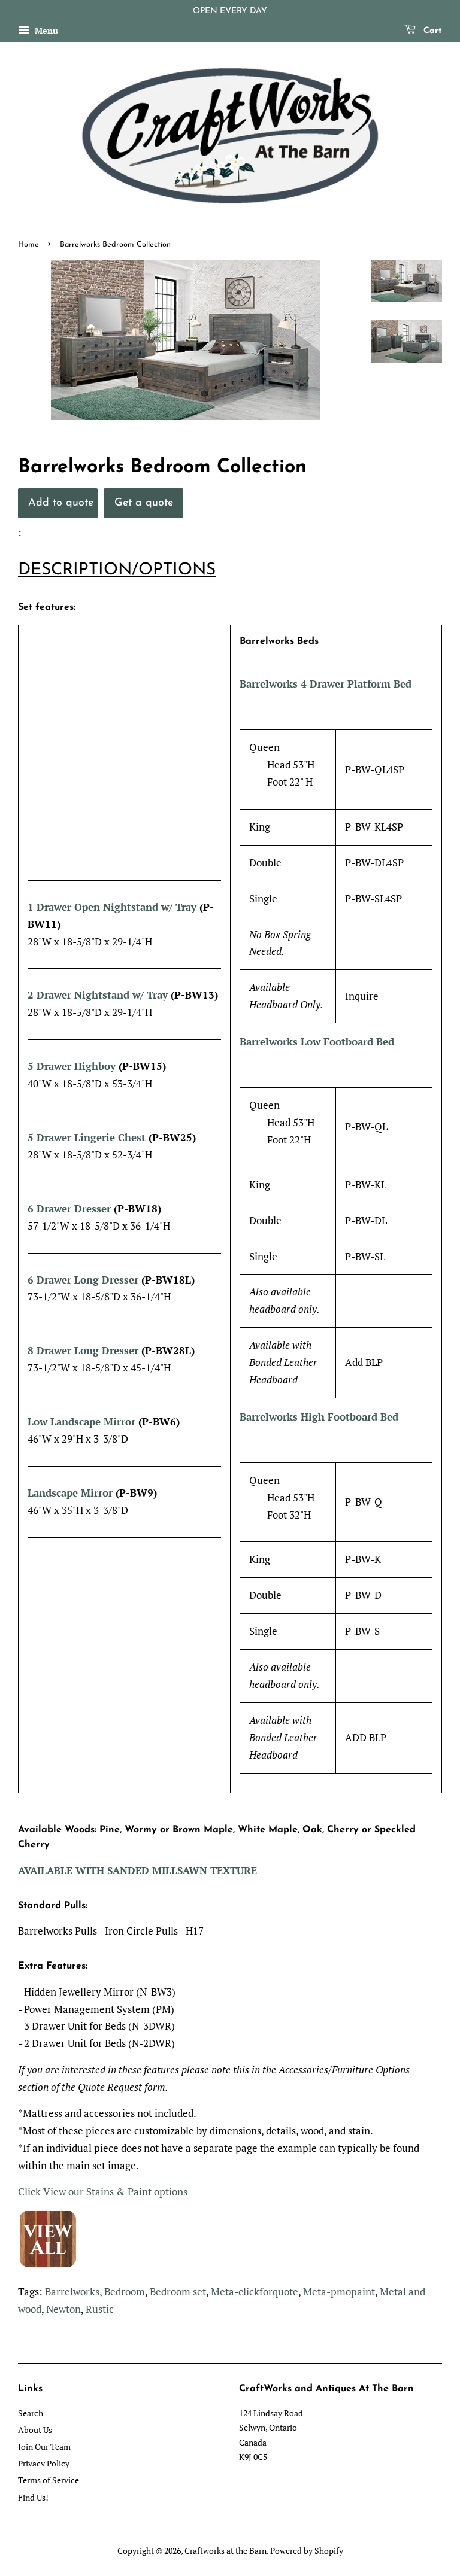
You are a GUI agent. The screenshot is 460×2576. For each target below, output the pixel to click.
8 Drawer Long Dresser (83, 1350)
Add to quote (61, 503)
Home (28, 244)
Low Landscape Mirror (81, 1421)
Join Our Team (44, 2446)
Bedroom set (178, 2291)
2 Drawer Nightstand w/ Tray (98, 995)
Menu (45, 30)
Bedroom (125, 2291)
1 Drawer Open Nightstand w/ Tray (112, 907)
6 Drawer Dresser (71, 1208)
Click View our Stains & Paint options (103, 2192)
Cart (431, 31)
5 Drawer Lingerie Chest (88, 1137)
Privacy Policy (44, 2463)
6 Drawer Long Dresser (83, 1280)
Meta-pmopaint (339, 2291)
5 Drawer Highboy (73, 1066)
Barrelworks (72, 2291)
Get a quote (144, 503)
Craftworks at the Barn (226, 2551)
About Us (35, 2430)
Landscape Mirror (70, 1493)
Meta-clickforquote (255, 2291)
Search (31, 2413)
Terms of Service (49, 2480)
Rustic (100, 2309)
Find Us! (33, 2497)
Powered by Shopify (307, 2551)
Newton (63, 2309)
